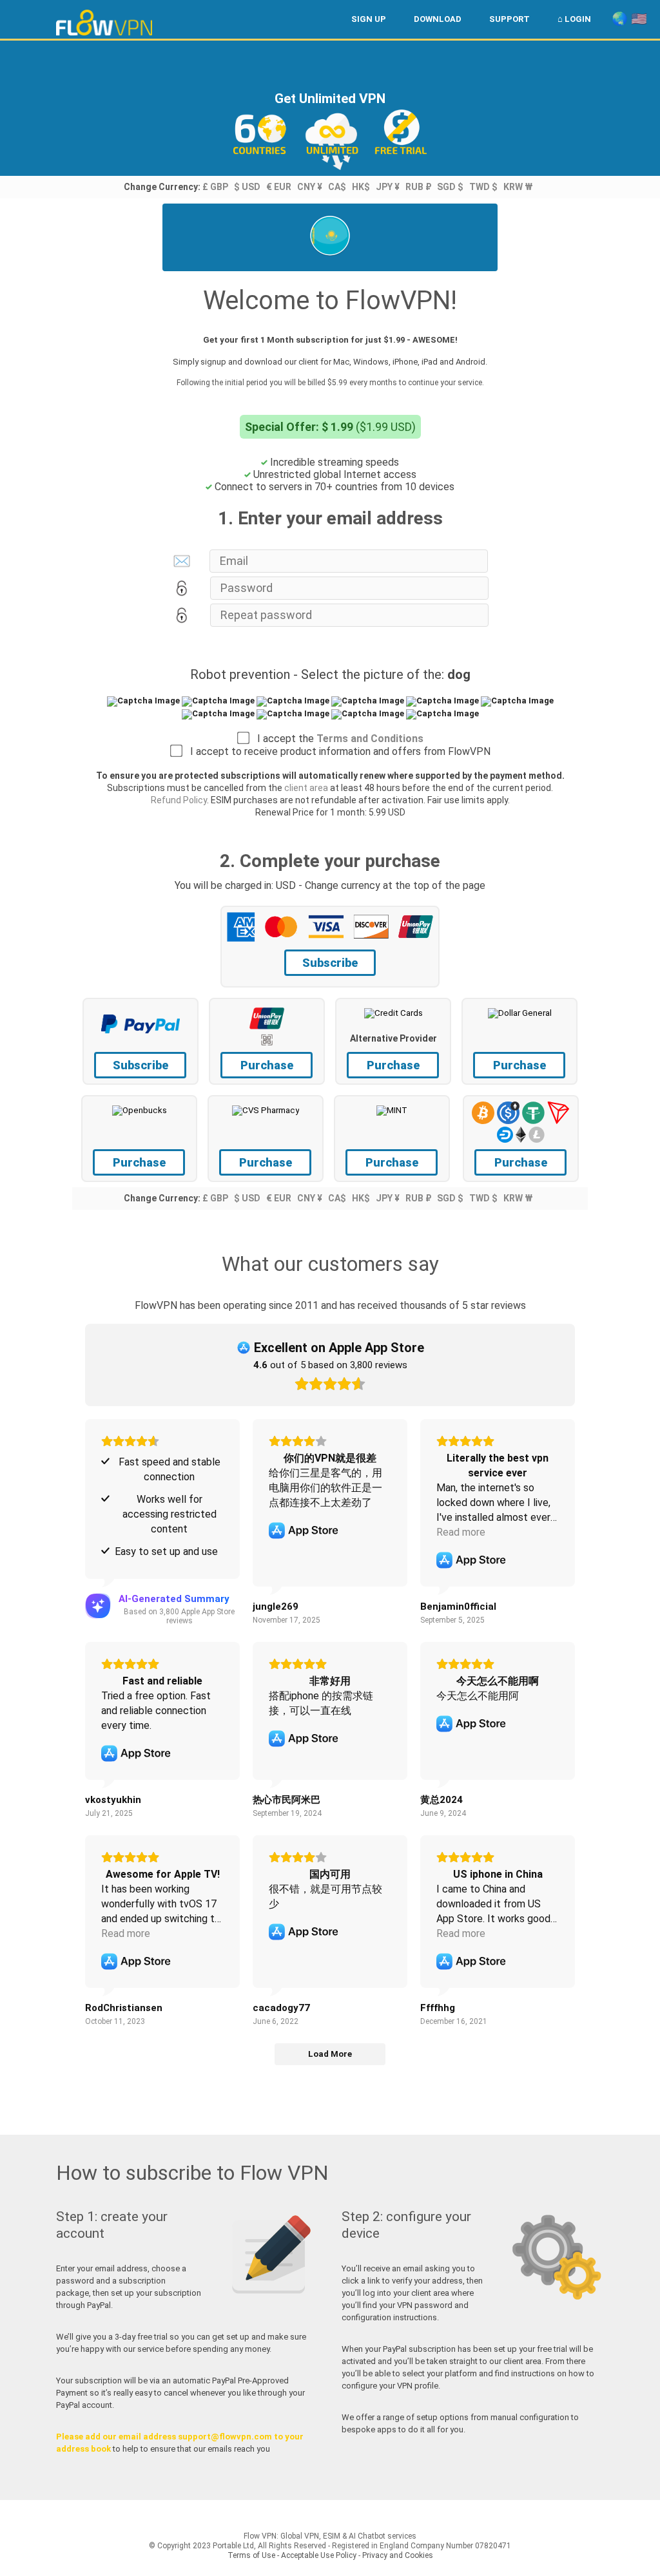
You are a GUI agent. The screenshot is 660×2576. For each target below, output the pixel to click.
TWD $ (483, 187)
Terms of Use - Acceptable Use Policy (292, 2555)
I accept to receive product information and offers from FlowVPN (336, 751)
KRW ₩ (518, 187)
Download (438, 19)
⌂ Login (574, 19)
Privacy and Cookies (398, 2555)
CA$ (337, 187)
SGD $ (450, 187)
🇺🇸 (639, 19)
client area (306, 788)
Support (510, 19)
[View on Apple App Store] (304, 1531)
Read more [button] (461, 1532)
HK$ (361, 187)
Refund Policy (179, 800)
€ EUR (279, 187)
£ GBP (215, 187)
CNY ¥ (310, 187)
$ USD (247, 187)
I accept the (336, 739)
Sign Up (369, 19)
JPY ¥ (388, 187)
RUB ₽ (418, 187)
